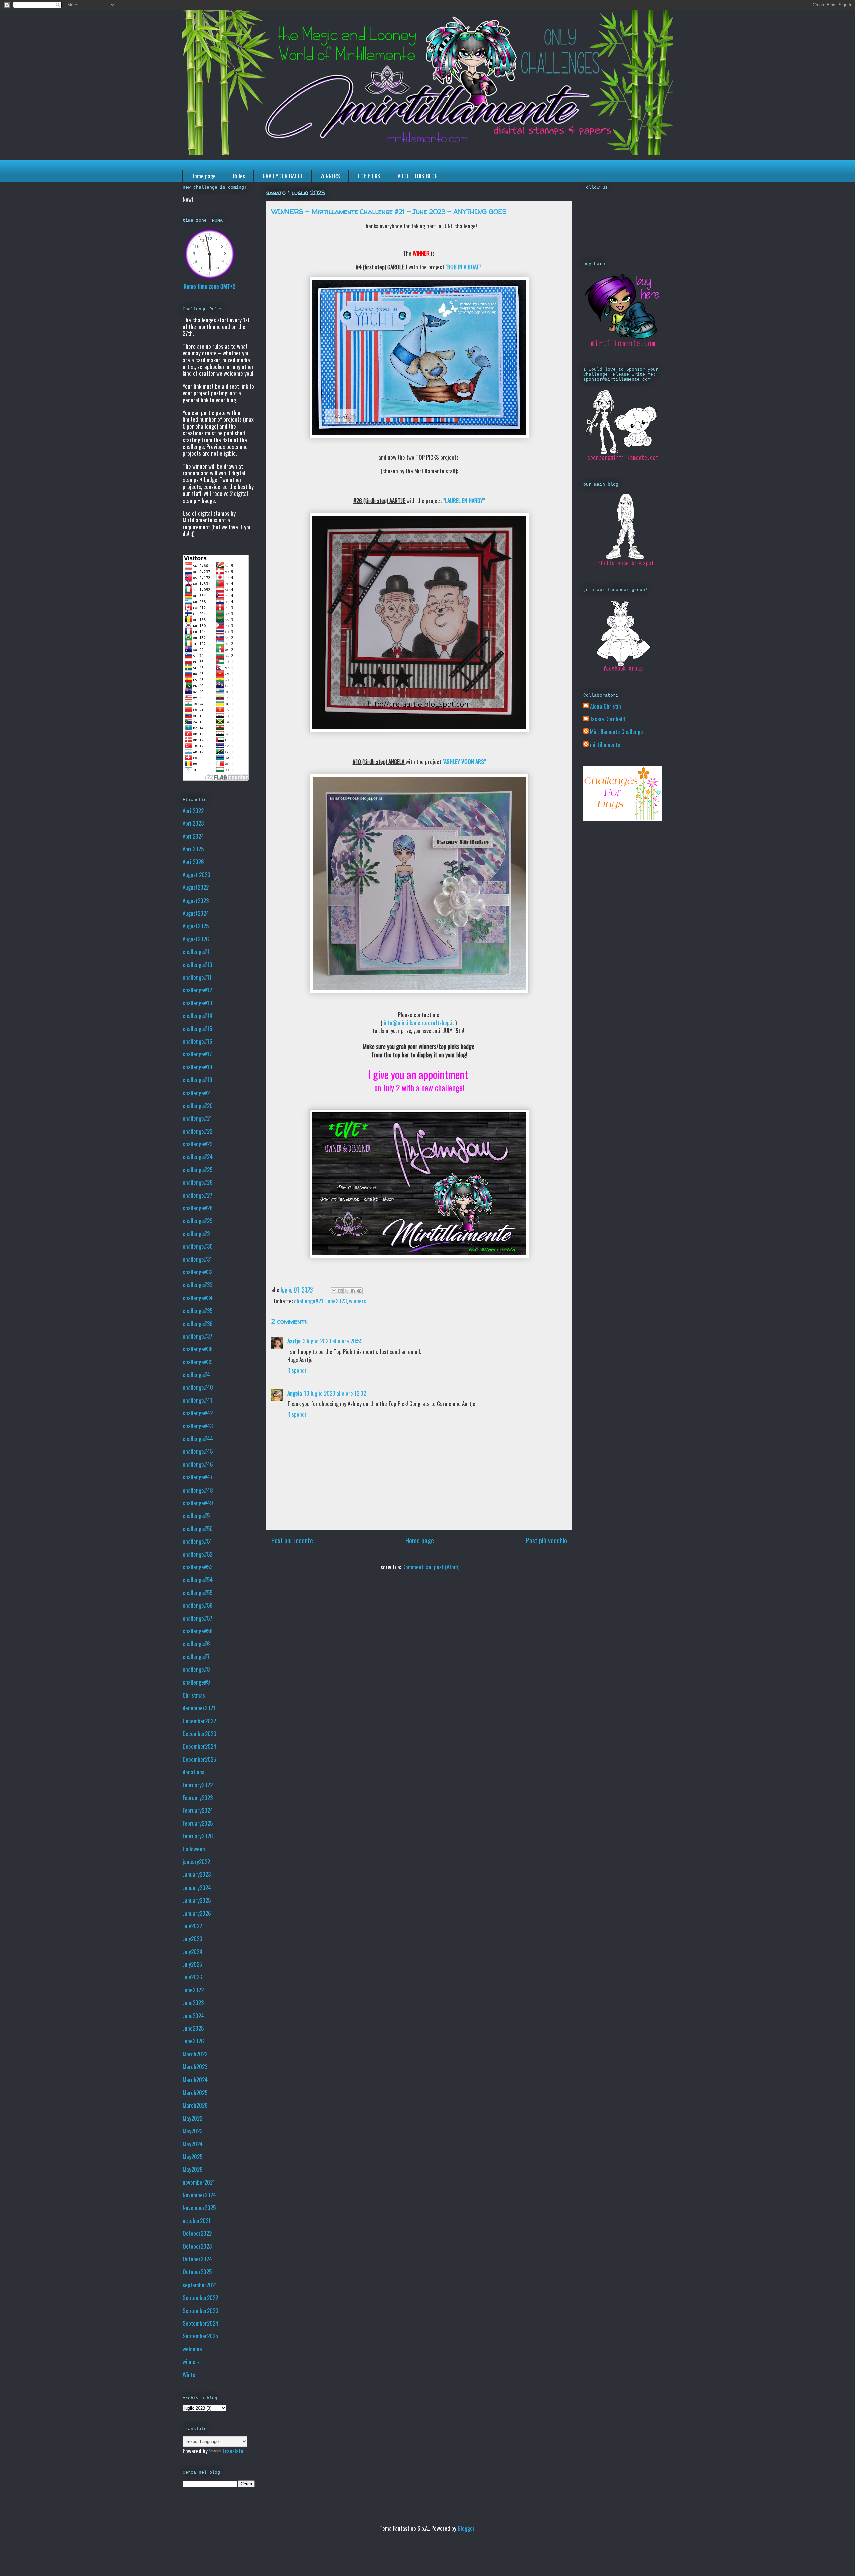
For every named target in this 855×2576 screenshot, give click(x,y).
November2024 (199, 2195)
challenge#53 (198, 1567)
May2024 (193, 2144)
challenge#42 (198, 1413)
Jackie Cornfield (608, 719)
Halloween (194, 1849)
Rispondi (297, 1370)
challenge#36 (198, 1323)
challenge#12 (197, 990)
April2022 (193, 811)
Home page (204, 176)
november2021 (199, 2182)
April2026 (193, 862)
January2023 (197, 1874)
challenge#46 (198, 1464)
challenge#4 (196, 1374)
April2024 (193, 836)
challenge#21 (309, 1301)
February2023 (198, 1798)
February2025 (198, 1823)
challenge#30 (198, 1246)
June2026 (193, 2041)
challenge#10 (198, 964)
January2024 (197, 1887)
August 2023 (196, 875)
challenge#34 (198, 1298)
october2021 (197, 2221)
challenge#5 (196, 1515)
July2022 (192, 1926)
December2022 (199, 1721)
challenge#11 (197, 977)
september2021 (200, 2285)
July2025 (192, 1964)
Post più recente (292, 1540)
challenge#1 (196, 951)
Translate (233, 2451)
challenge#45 (198, 1451)
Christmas (194, 1695)
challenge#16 (198, 1041)
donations (194, 1772)
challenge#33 (198, 1285)
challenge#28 (198, 1208)
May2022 (193, 2118)
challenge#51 (197, 1541)
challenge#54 (198, 1579)
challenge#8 (196, 1669)
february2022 (198, 1785)
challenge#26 (198, 1182)
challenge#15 (197, 1029)
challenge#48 (198, 1490)
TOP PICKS (369, 176)
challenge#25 (198, 1169)
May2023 (193, 2131)
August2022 (196, 887)
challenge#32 (198, 1272)
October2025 (197, 2272)
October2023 (197, 2246)
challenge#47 (198, 1477)
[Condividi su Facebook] (353, 1291)
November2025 (199, 2208)
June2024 (193, 2016)
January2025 (197, 1900)
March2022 (195, 2054)
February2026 (198, 1836)
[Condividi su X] (347, 1291)
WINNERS (330, 176)
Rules (239, 176)
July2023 (192, 1938)
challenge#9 (196, 1682)
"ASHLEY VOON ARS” (464, 761)
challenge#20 (198, 1105)
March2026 (195, 2105)
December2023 (199, 1733)
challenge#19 (198, 1080)
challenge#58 (198, 1631)
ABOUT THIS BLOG (418, 176)
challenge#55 (198, 1593)
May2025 (193, 2156)
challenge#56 (198, 1605)
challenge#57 (198, 1618)
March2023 (195, 2067)
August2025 (196, 926)
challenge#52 (198, 1554)
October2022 (197, 2233)
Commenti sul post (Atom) (431, 1567)
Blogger (466, 2528)
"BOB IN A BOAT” (463, 267)
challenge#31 (197, 1259)
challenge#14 (198, 1016)
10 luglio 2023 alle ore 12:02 (335, 1393)
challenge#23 (198, 1144)
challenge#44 (198, 1439)
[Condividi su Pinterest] (359, 1291)
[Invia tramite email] (334, 1291)
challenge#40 (198, 1387)
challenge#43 (198, 1426)
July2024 (193, 1951)
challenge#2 (196, 1093)
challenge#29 (198, 1221)
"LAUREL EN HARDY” (464, 500)
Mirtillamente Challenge (617, 732)
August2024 (196, 913)
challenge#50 (198, 1528)
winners (358, 1301)
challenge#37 (198, 1336)
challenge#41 (198, 1400)
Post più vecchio (547, 1540)
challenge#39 (198, 1362)
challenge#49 (198, 1503)
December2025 (199, 1759)
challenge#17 (197, 1054)
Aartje (294, 1341)
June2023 (336, 1301)
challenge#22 (198, 1131)
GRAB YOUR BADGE (283, 176)
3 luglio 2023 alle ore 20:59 (333, 1341)
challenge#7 (196, 1657)
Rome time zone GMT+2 (210, 286)
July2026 (193, 1977)
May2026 (193, 2169)
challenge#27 (198, 1195)
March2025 (195, 2092)
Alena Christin (606, 706)
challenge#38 (198, 1349)
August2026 (196, 939)
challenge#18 (198, 1067)
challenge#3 (196, 1234)
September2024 (201, 2323)
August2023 (196, 900)
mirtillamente (605, 745)
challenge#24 (198, 1156)
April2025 (193, 849)
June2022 (193, 1990)
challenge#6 (196, 1644)
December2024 (200, 1746)
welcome (192, 2349)
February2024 (198, 1810)
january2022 (196, 1862)
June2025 (193, 2028)
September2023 (200, 2310)
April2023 (193, 823)
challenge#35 (198, 1310)
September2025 (200, 2336)
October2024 (197, 2259)
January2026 (197, 1913)
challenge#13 (197, 1003)
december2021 (199, 1708)
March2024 (195, 2080)
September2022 (200, 2297)
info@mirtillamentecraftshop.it (419, 1023)
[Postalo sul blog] (340, 1291)
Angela (295, 1393)
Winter (190, 2374)
